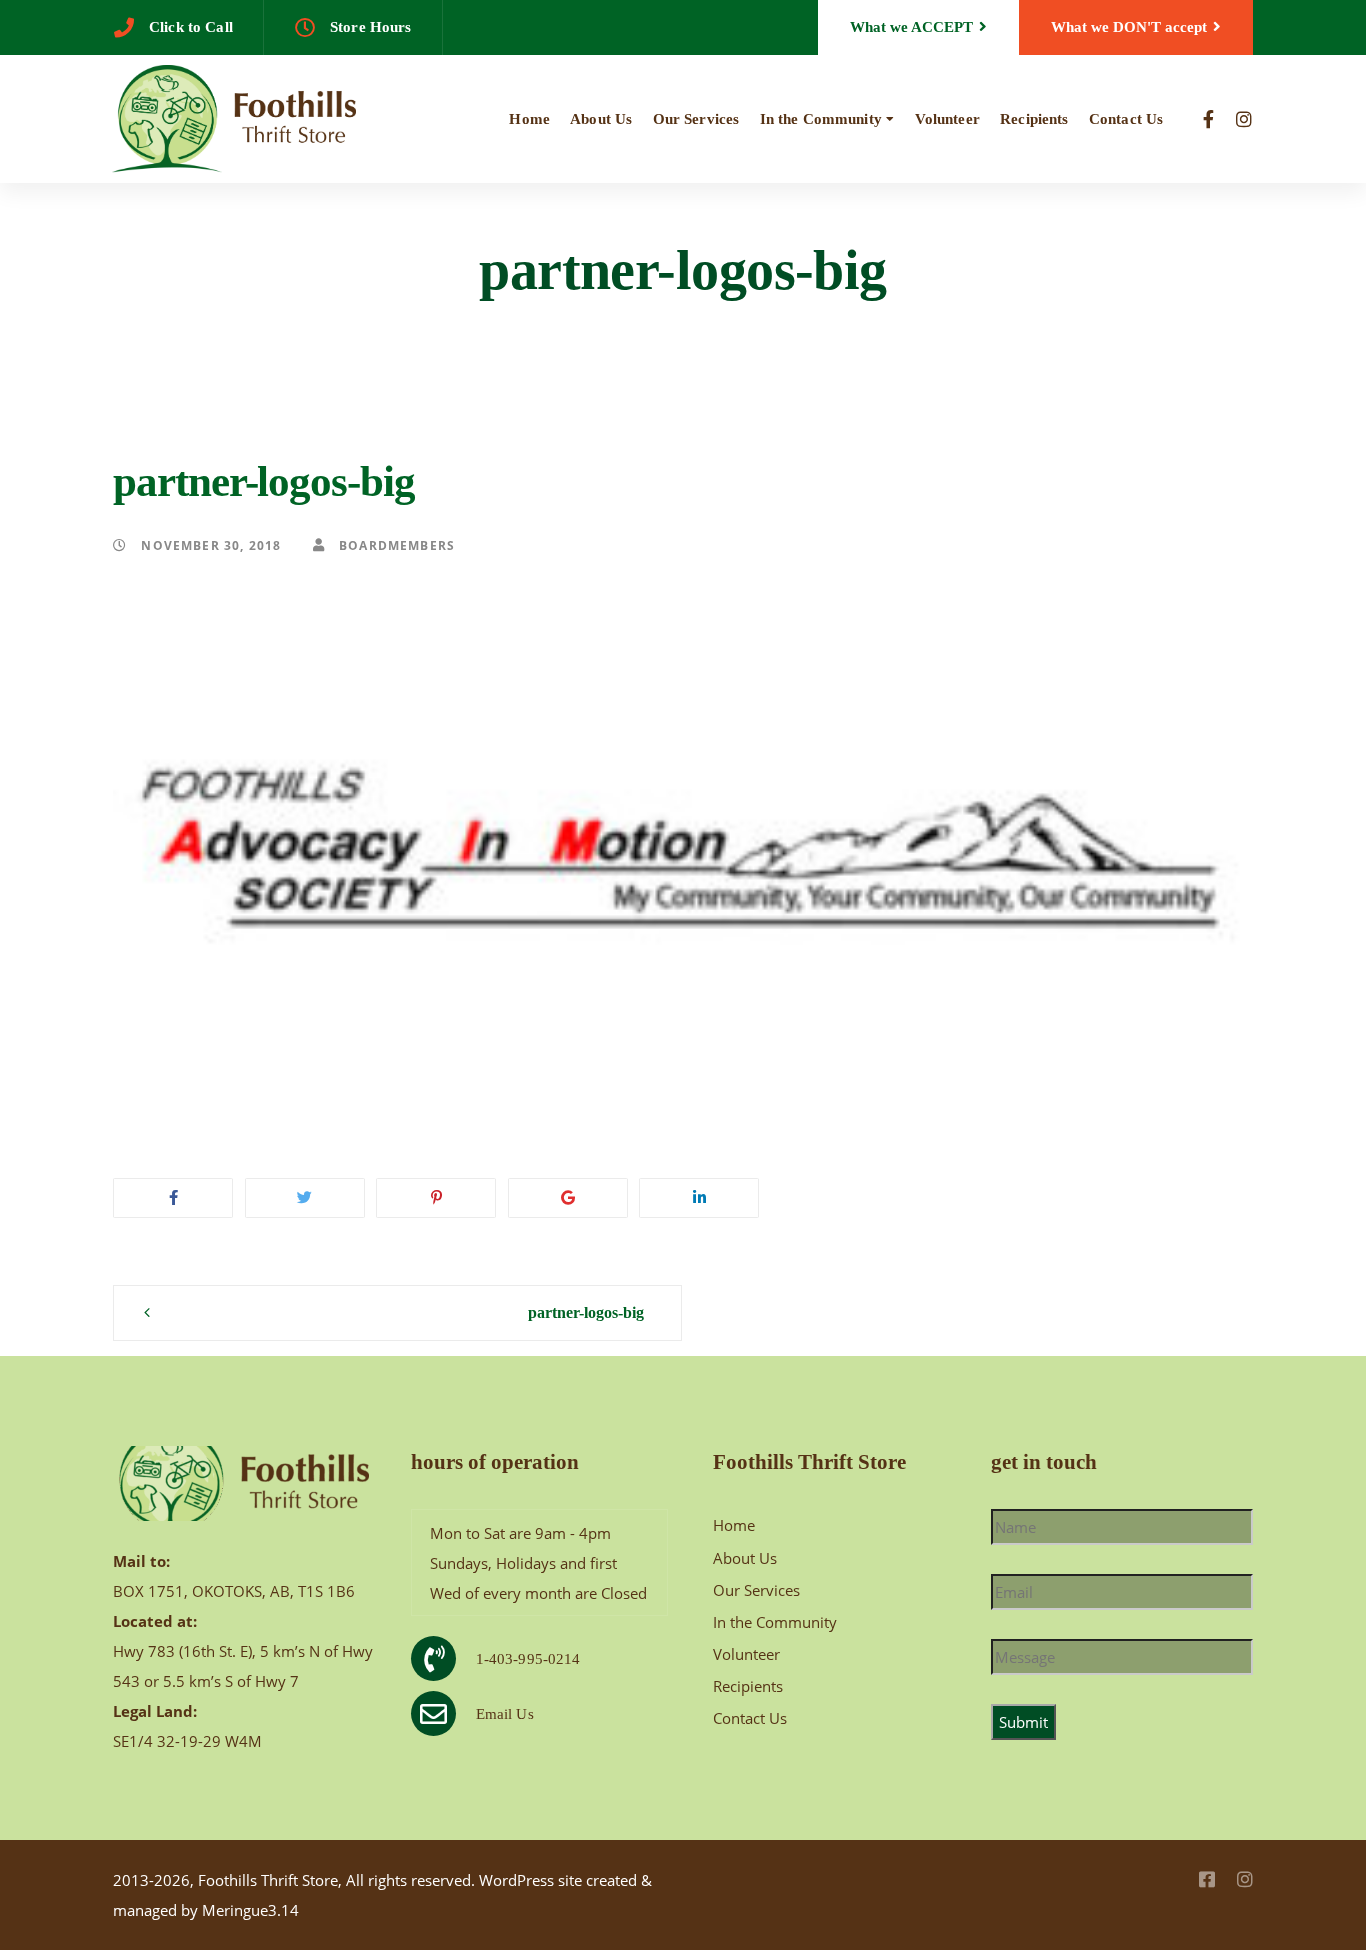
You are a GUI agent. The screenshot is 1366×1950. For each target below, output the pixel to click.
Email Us (505, 1714)
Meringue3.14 (250, 1910)
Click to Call (191, 27)
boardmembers (395, 545)
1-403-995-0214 (528, 1659)
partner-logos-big (586, 1312)
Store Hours (371, 27)
